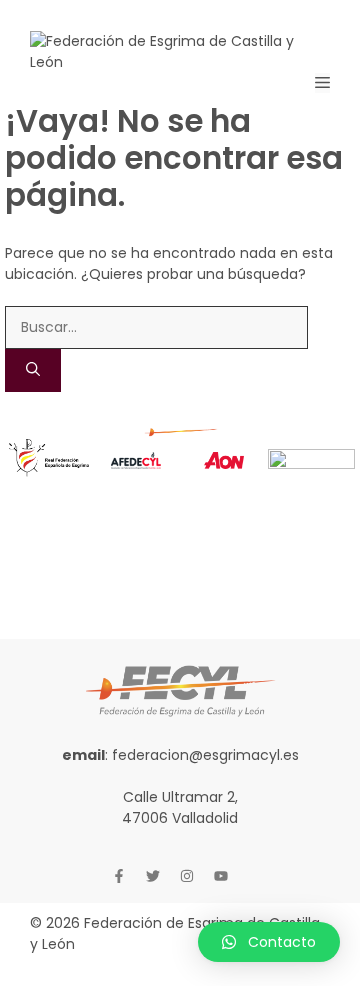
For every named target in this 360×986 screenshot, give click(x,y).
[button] (269, 942)
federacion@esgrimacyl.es (205, 755)
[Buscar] (33, 370)
